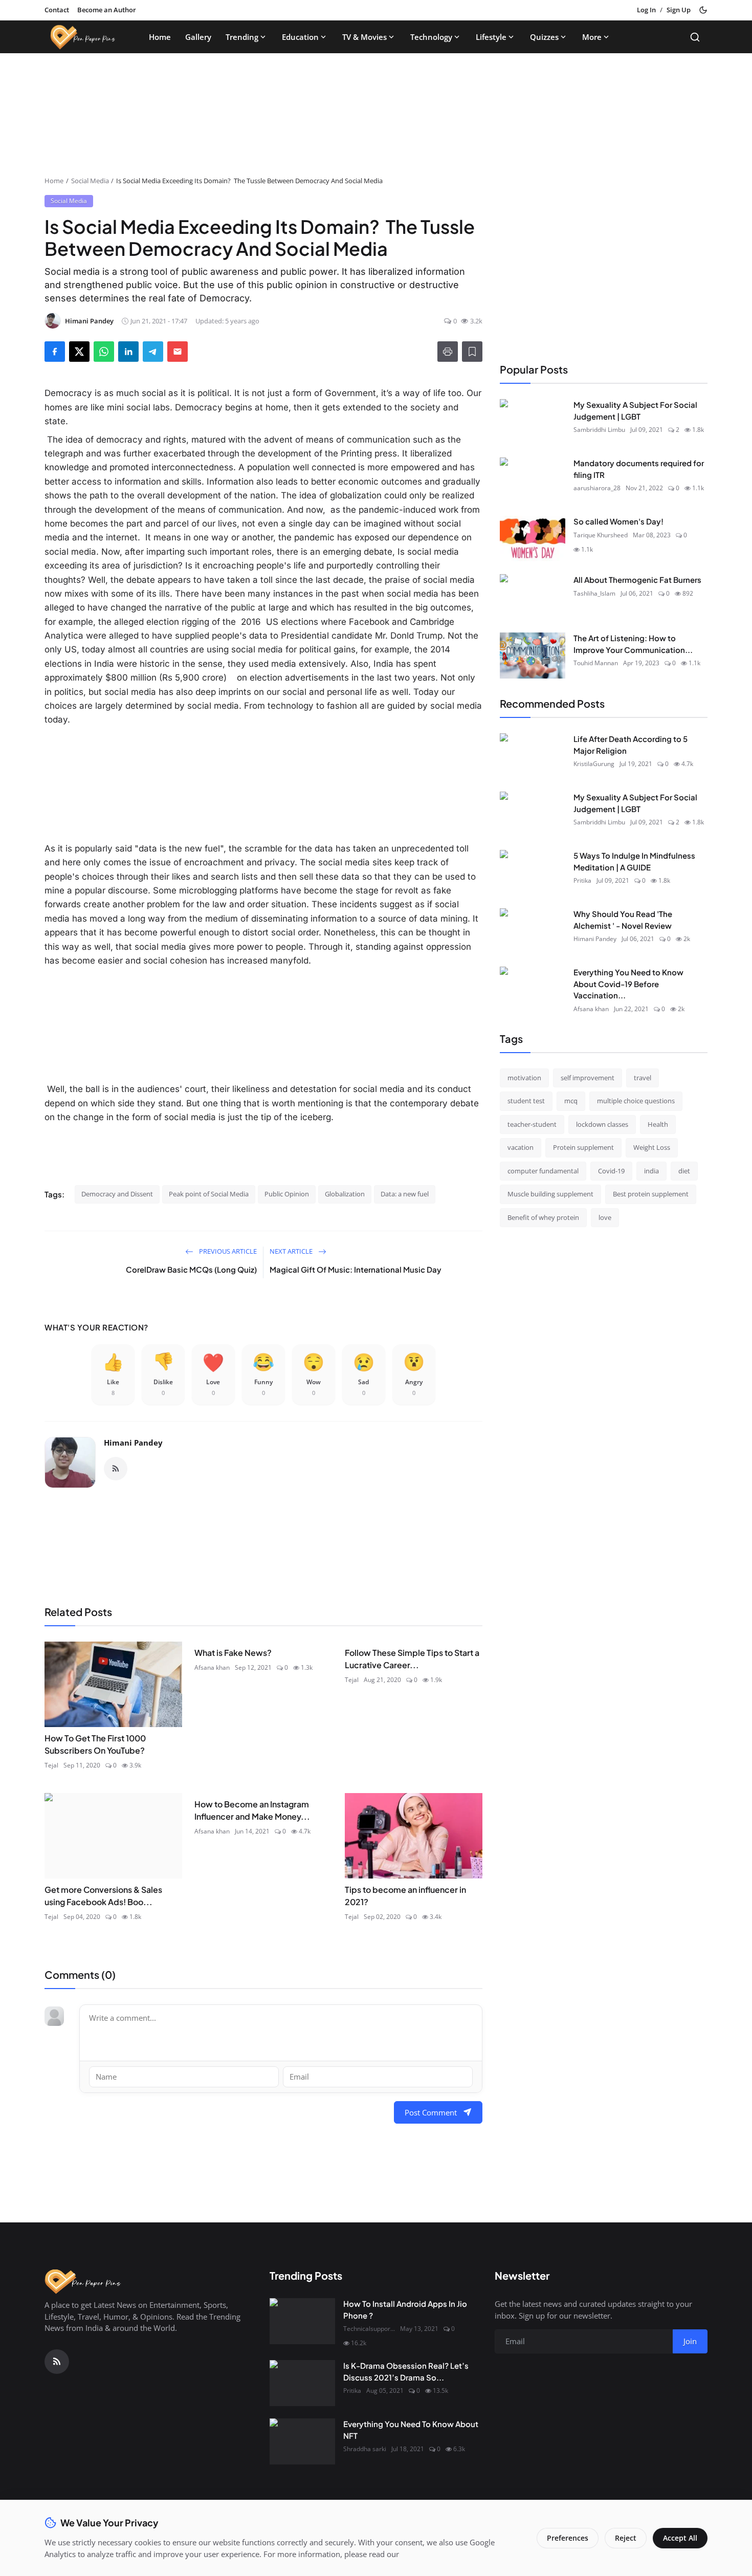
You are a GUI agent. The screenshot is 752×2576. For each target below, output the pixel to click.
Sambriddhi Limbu (599, 430)
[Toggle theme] (703, 10)
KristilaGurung (594, 764)
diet (684, 1170)
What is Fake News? (233, 1653)
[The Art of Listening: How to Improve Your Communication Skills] (533, 656)
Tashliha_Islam (594, 593)
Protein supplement (583, 1147)
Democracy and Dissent (117, 1194)
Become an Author (107, 10)
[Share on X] (79, 352)
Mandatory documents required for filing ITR (639, 469)
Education (300, 37)
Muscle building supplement (550, 1194)
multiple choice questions (636, 1101)
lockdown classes (602, 1124)
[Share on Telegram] (153, 352)
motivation (524, 1077)
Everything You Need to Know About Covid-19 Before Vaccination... (628, 984)
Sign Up (679, 10)
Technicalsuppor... (369, 2329)
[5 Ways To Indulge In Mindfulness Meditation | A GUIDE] (533, 873)
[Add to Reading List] (472, 352)
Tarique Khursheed (601, 534)
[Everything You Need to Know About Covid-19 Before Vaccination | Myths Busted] (533, 990)
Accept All (680, 2538)
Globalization (345, 1194)
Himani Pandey (133, 1443)
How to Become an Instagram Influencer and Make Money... (252, 1810)
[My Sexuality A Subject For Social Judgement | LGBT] (533, 422)
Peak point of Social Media (209, 1194)
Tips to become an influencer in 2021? (405, 1896)
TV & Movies (364, 37)
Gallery (198, 37)
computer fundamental (543, 1170)
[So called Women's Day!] (533, 539)
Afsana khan (212, 1667)
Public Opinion (287, 1194)
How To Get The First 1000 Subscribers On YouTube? (95, 1744)
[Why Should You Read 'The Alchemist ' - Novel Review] (533, 931)
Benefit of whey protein (543, 1217)
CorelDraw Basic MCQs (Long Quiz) (191, 1269)
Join (690, 2341)
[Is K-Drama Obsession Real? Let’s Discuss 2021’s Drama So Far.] (302, 2383)
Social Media (90, 181)
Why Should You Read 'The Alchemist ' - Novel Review (623, 920)
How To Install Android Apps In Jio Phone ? (405, 2309)
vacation (521, 1147)
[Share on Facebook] (55, 352)
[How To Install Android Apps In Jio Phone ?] (302, 2321)
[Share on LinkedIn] (128, 352)
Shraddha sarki (365, 2449)
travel (643, 1077)
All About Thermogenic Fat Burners (637, 580)
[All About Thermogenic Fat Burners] (533, 597)
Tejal (51, 1765)
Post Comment (431, 2112)
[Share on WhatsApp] (104, 352)
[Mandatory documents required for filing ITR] (533, 481)
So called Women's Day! (618, 521)
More (592, 37)
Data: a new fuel (405, 1194)
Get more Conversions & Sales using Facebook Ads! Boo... (103, 1896)
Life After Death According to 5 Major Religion (631, 745)
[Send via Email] (178, 352)
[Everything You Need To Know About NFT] (302, 2441)
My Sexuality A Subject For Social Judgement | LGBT (635, 410)
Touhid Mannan (596, 663)
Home (160, 37)
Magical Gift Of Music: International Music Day (356, 1269)
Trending (242, 37)
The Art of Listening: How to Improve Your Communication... (633, 644)
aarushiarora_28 (597, 488)
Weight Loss (652, 1147)
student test (526, 1101)
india (651, 1170)
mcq (571, 1101)
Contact (57, 10)
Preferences (568, 2538)
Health (658, 1124)
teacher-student (532, 1124)
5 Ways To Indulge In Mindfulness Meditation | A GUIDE (634, 861)
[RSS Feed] (116, 1469)
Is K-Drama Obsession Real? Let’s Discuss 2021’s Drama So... (406, 2371)
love (605, 1217)
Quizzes (544, 37)
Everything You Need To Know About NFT (411, 2430)
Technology (431, 37)
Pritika (582, 880)
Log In (646, 10)
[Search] (695, 37)
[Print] (448, 352)
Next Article (292, 1251)
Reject (626, 2538)
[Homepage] (83, 37)
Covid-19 (611, 1170)
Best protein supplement (651, 1194)
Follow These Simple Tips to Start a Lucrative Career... (412, 1659)
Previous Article (227, 1251)
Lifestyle (491, 37)
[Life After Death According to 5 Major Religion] (533, 756)
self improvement (588, 1077)
